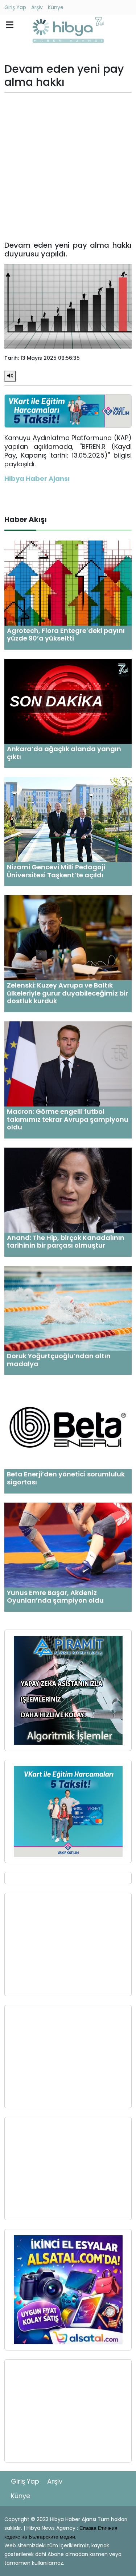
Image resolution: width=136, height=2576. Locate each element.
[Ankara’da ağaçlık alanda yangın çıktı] (68, 701)
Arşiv (37, 7)
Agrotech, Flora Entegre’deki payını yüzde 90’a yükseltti (66, 635)
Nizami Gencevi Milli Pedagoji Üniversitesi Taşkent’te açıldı (56, 871)
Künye (56, 7)
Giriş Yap (15, 7)
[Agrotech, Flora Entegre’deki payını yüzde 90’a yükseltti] (68, 583)
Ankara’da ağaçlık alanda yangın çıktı (64, 753)
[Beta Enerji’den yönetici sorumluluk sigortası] (68, 1426)
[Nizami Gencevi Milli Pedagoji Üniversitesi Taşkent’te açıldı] (68, 819)
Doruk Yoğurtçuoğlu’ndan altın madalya (59, 1360)
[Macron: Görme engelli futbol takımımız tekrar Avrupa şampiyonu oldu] (68, 1063)
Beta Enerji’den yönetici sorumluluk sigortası (66, 1478)
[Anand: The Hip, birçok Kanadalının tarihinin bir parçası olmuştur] (68, 1190)
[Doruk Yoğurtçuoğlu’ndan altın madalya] (68, 1308)
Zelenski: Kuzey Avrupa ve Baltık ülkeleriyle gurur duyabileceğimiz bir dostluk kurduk (67, 993)
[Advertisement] (68, 167)
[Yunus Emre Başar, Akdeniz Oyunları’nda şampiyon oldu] (68, 1545)
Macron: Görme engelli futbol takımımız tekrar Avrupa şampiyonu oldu (68, 1119)
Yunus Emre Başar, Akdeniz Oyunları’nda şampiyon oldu (55, 1597)
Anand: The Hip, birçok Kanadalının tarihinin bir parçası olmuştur (66, 1242)
